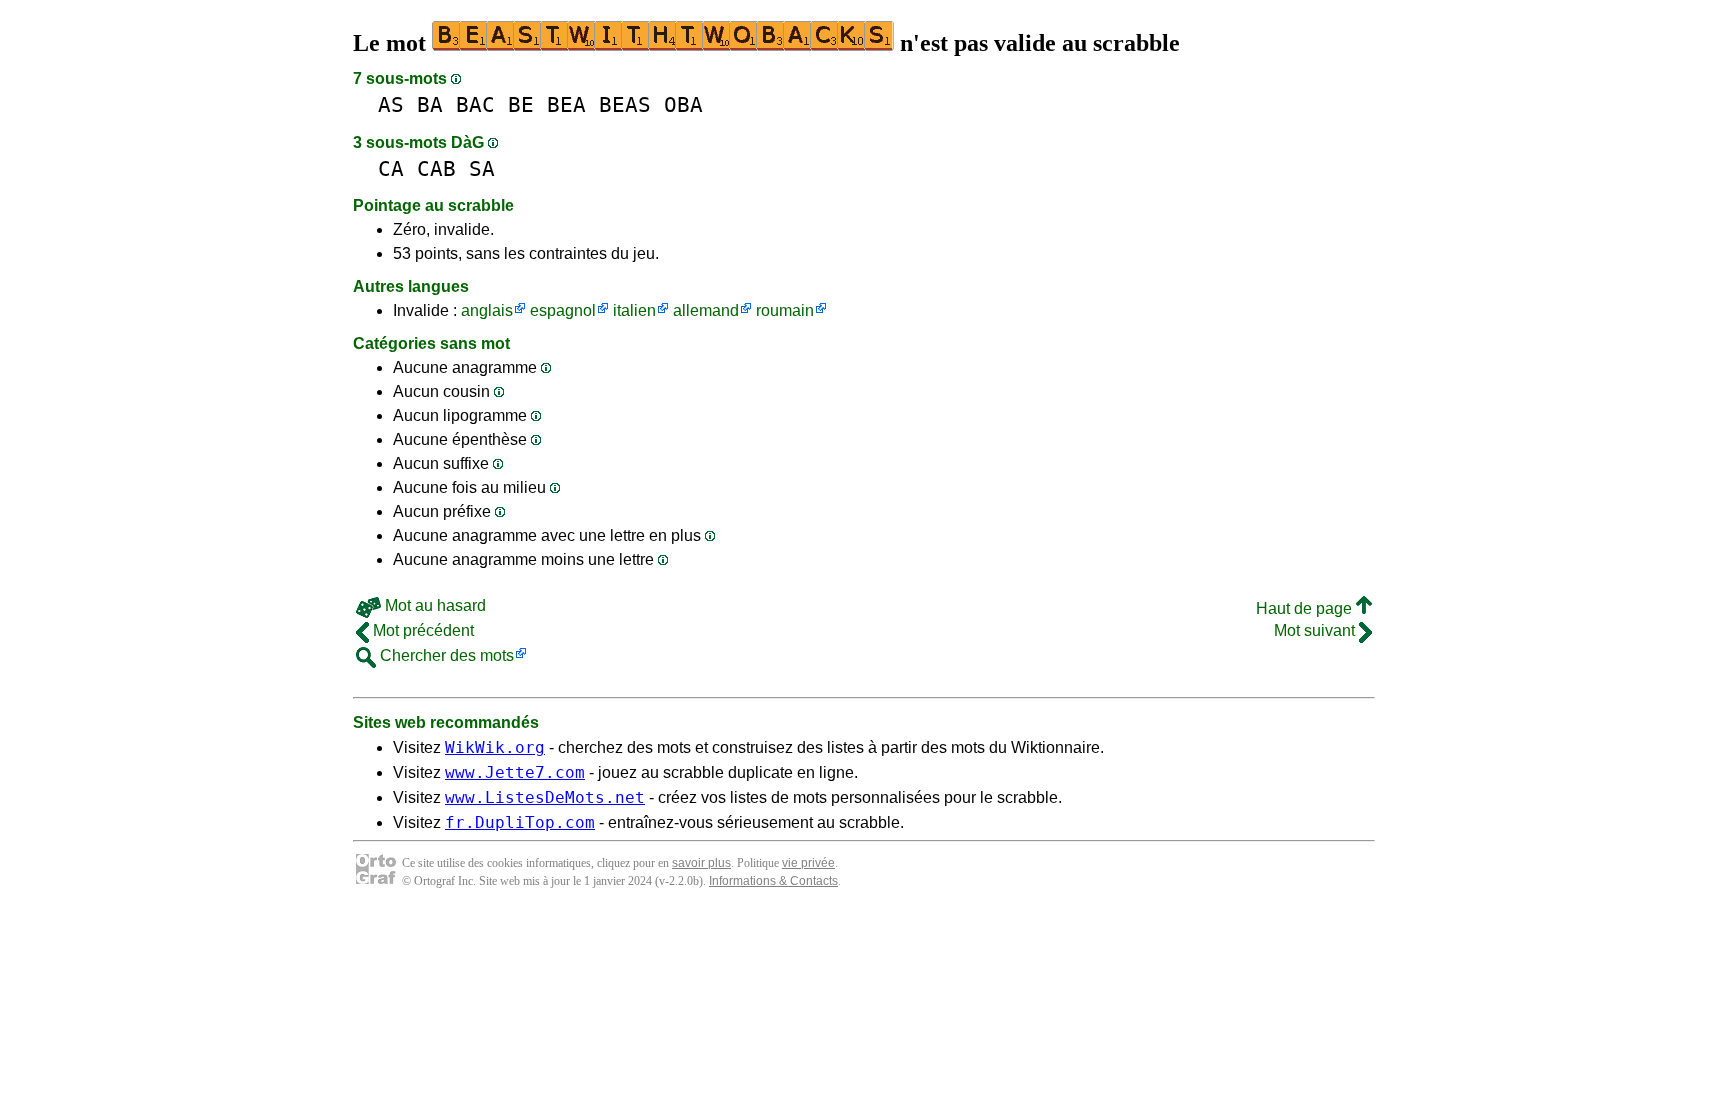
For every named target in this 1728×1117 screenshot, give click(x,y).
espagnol (563, 310)
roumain (785, 310)
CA (391, 168)
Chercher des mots (445, 655)
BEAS (625, 104)
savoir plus (701, 863)
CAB (436, 168)
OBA (683, 104)
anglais (487, 310)
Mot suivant (1316, 630)
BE (521, 104)
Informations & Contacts (773, 881)
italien (634, 310)
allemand (706, 310)
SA (482, 168)
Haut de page (1306, 608)
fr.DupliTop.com (520, 822)
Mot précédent (421, 630)
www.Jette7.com (515, 772)
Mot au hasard (433, 605)
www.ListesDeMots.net (545, 797)
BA (430, 104)
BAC (475, 104)
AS (391, 104)
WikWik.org (495, 747)
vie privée (808, 863)
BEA (566, 104)
